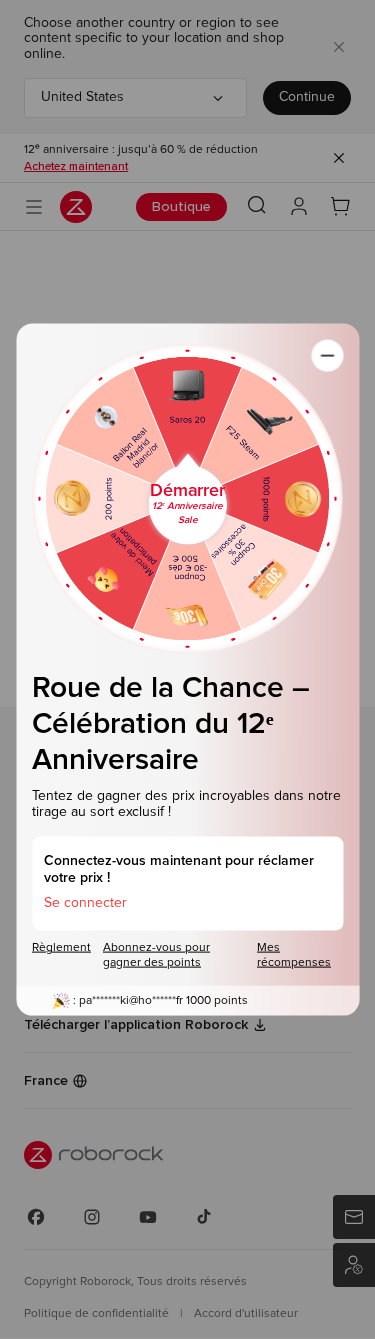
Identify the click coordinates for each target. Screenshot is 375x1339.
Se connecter (85, 902)
